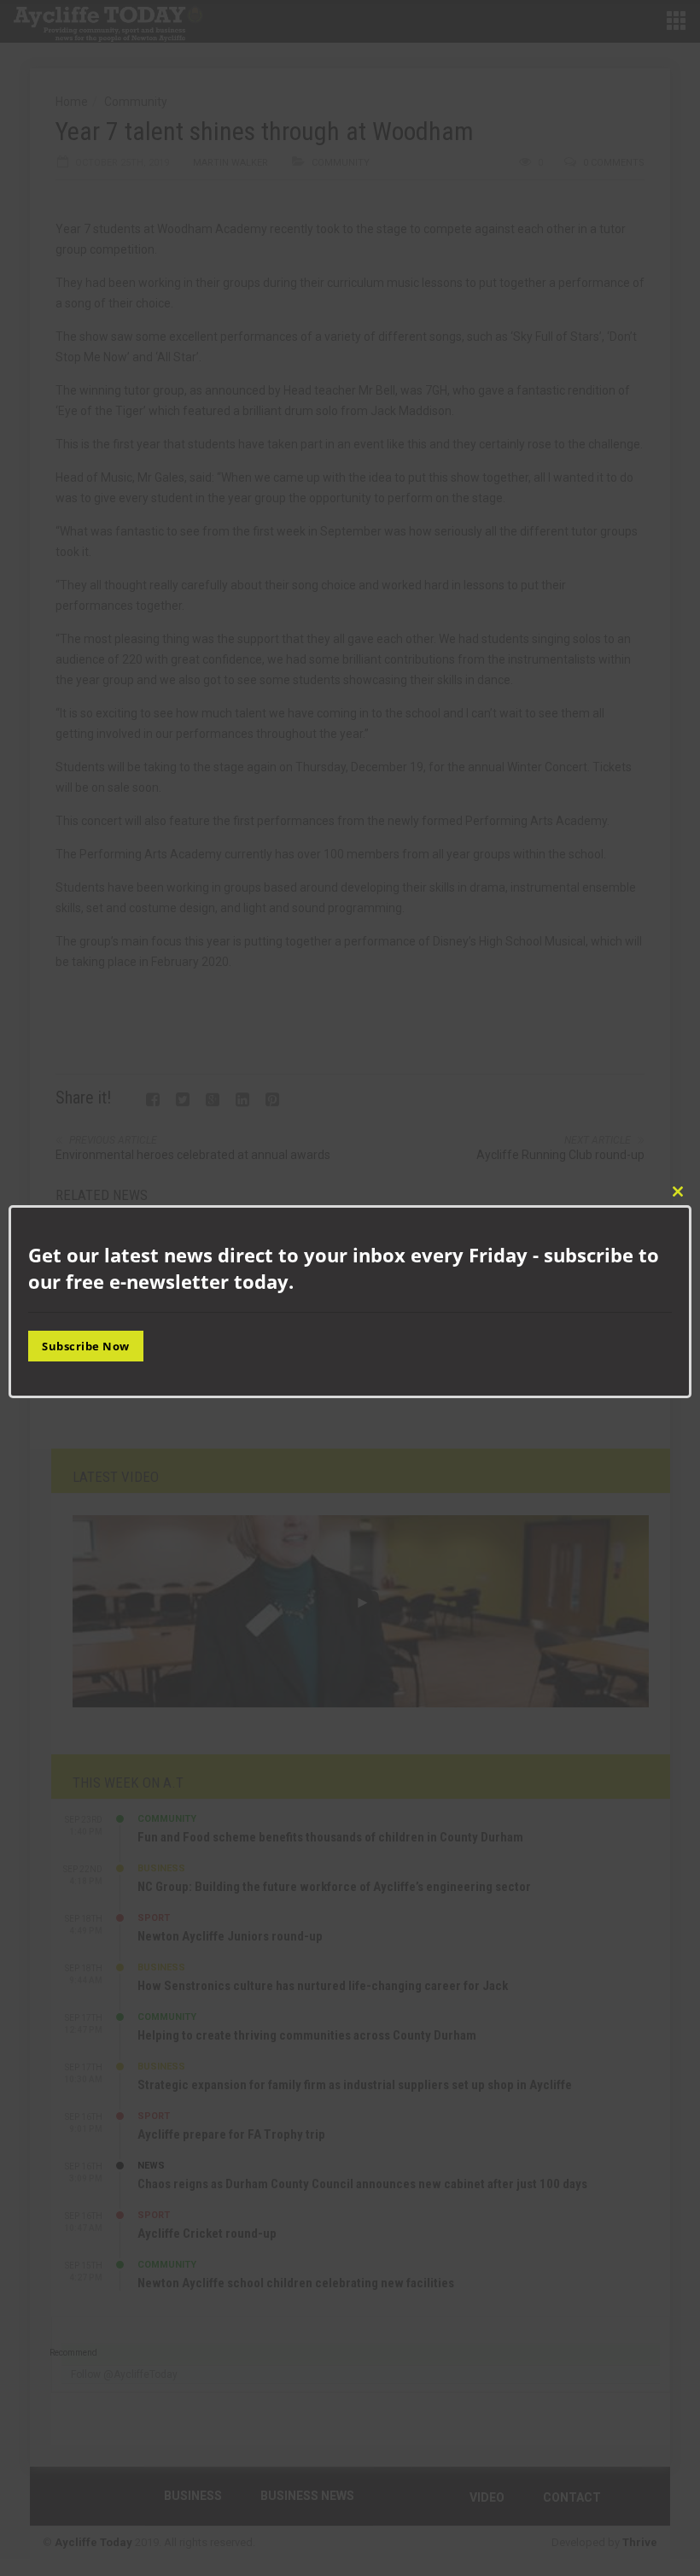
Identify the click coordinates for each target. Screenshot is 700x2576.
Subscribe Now (86, 1346)
